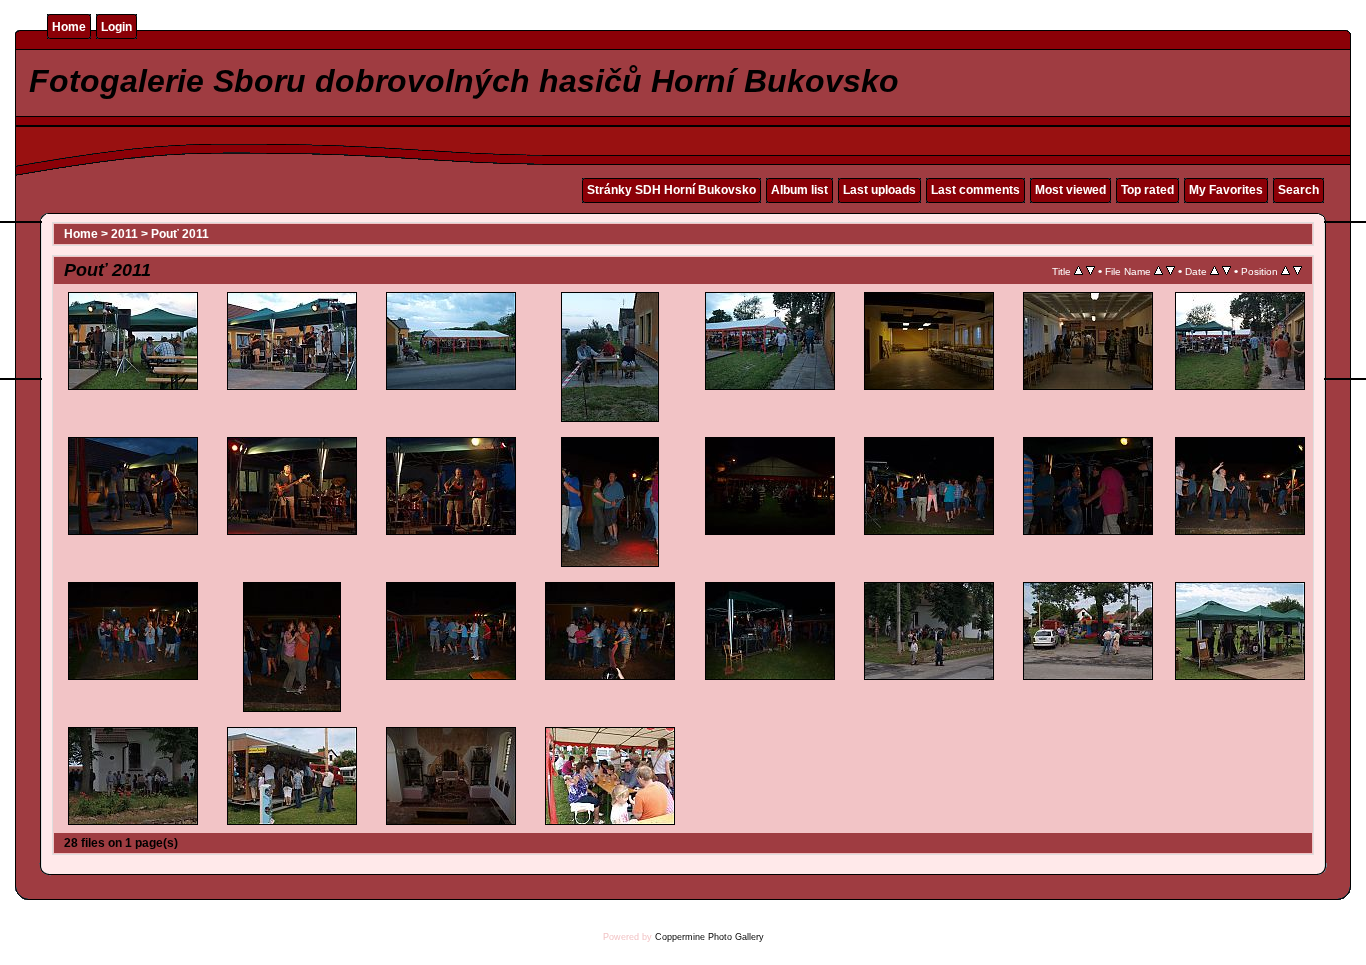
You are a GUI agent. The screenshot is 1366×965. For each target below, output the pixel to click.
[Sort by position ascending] (1285, 271)
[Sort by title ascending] (1078, 271)
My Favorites (1226, 190)
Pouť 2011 (180, 234)
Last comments (975, 190)
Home (69, 27)
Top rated (1147, 190)
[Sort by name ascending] (1158, 271)
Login (116, 27)
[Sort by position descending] (1297, 271)
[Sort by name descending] (1170, 271)
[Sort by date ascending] (1214, 271)
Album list (799, 190)
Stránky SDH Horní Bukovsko (671, 190)
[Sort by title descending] (1090, 271)
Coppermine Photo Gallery (709, 937)
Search (1298, 190)
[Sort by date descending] (1226, 271)
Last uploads (879, 190)
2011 (124, 234)
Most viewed (1070, 190)
